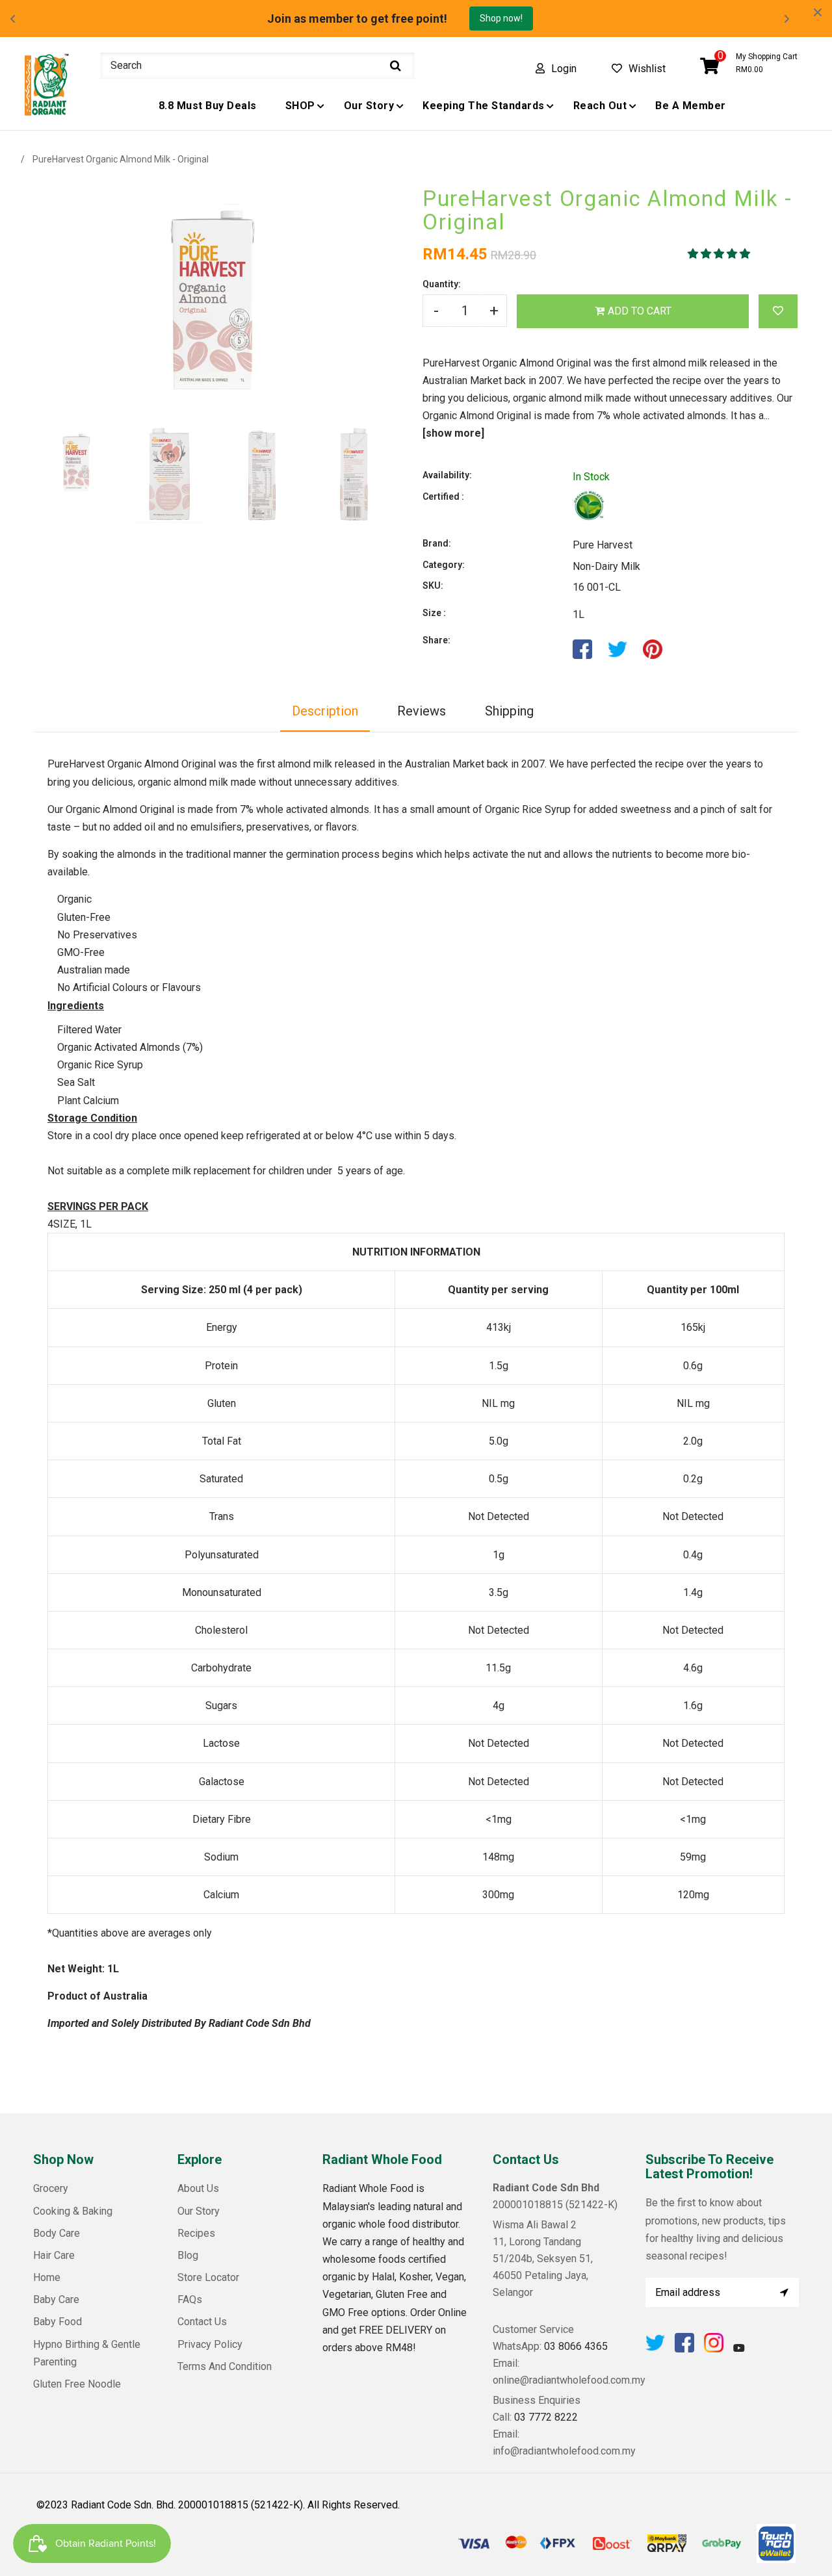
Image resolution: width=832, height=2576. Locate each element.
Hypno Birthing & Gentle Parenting (87, 2353)
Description (325, 711)
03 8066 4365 (576, 2346)
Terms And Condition (225, 2366)
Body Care (57, 2233)
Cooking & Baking (73, 2211)
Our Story (199, 2211)
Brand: (437, 543)
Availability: (447, 475)
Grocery (51, 2188)
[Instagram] (714, 2349)
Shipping (509, 711)
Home (47, 2277)
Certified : (443, 496)
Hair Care (54, 2255)
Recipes (196, 2233)
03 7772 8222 (546, 2417)
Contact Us (202, 2322)
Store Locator (208, 2277)
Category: (444, 565)
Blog (188, 2255)
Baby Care (56, 2299)
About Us (198, 2188)
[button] (720, 254)
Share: (436, 640)
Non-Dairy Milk (606, 566)
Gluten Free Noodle (77, 2384)
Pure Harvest (603, 545)
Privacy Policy (210, 2344)
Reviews (422, 711)
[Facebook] (684, 2349)
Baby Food (58, 2322)
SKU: (433, 586)
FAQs (190, 2299)
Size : (434, 613)
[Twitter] (655, 2349)
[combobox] (257, 66)
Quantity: (442, 284)
